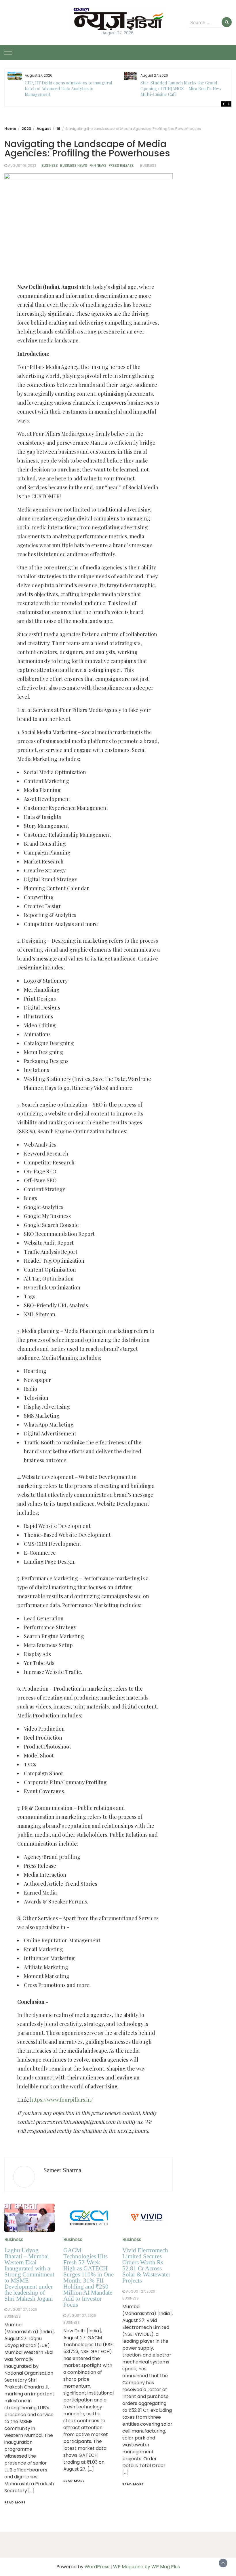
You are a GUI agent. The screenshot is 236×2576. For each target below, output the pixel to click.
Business (50, 165)
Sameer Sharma (62, 2170)
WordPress (97, 2567)
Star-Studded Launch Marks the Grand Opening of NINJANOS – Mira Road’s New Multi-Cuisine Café (181, 88)
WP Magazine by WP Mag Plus (146, 2567)
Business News (74, 165)
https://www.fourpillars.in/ (61, 2100)
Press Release (121, 165)
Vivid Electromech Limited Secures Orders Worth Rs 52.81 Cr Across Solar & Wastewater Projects (146, 2265)
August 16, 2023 (22, 165)
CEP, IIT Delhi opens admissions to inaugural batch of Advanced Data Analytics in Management (68, 88)
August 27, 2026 (23, 2309)
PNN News (98, 165)
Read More (15, 2502)
